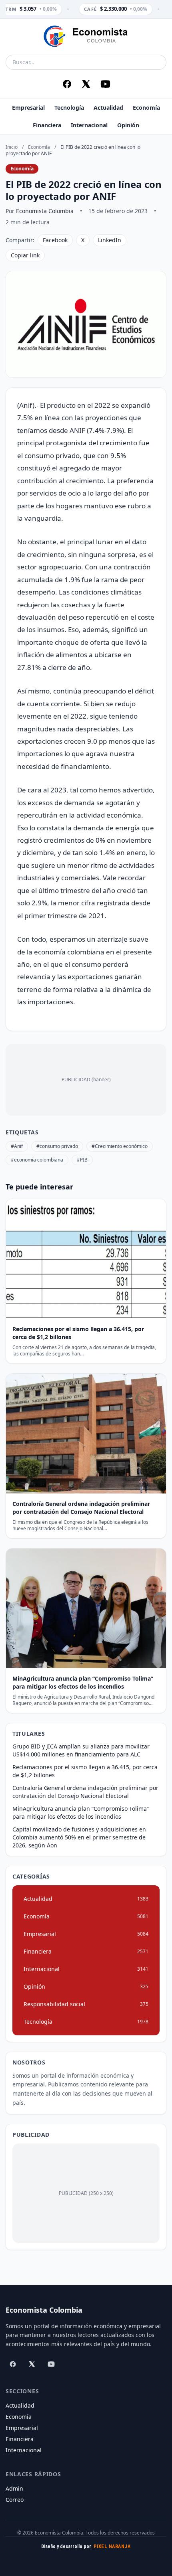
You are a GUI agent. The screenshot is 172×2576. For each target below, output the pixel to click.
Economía (146, 108)
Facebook (55, 240)
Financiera (47, 125)
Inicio (12, 147)
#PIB (82, 1160)
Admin (14, 2488)
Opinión (128, 125)
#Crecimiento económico (120, 1146)
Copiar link (25, 255)
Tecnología (69, 108)
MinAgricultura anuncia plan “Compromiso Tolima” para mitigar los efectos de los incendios (81, 1812)
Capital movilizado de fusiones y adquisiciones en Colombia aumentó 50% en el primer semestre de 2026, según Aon (79, 1837)
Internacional (89, 125)
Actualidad (108, 108)
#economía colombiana (37, 1160)
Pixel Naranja (112, 2546)
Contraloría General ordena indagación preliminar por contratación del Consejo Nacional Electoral (85, 1792)
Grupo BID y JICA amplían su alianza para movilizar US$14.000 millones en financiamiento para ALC (81, 1750)
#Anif (17, 1146)
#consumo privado (57, 1146)
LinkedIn (110, 240)
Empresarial (28, 108)
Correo (15, 2500)
